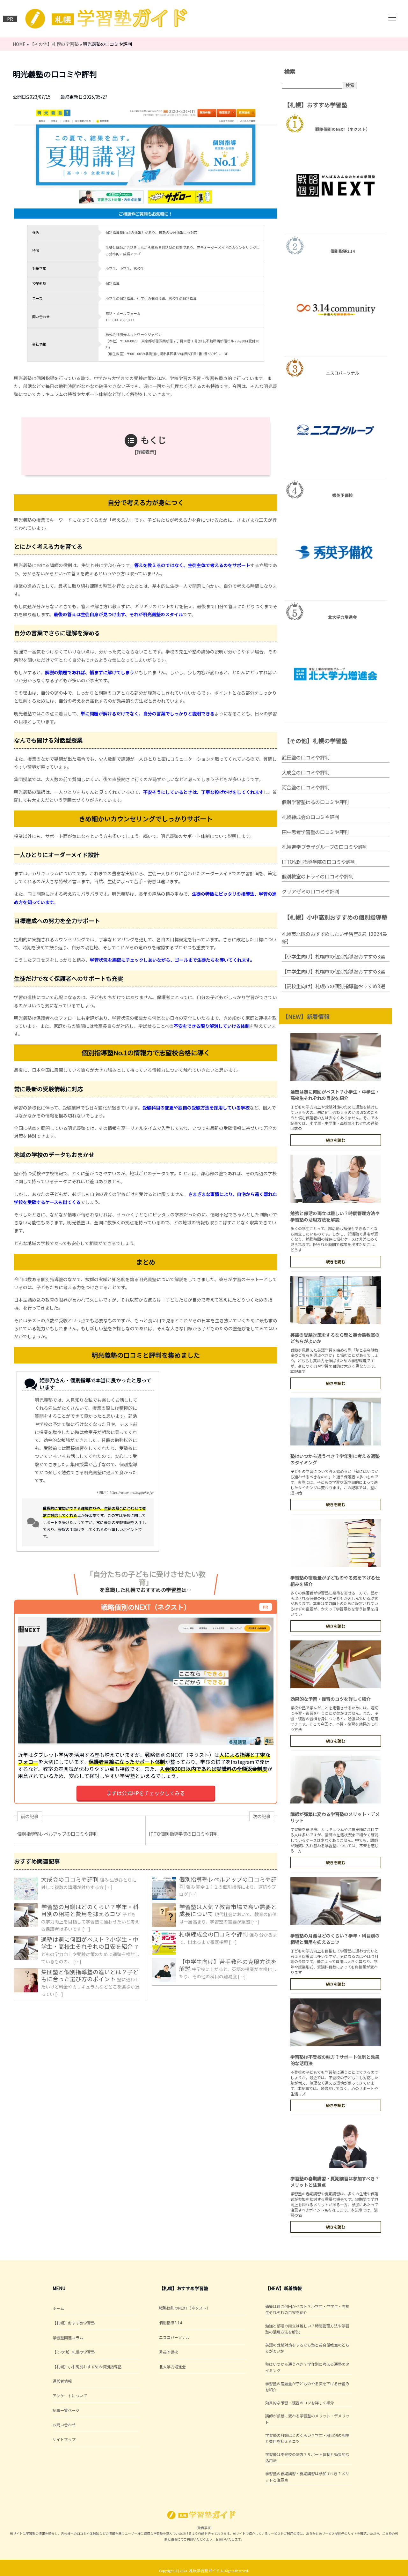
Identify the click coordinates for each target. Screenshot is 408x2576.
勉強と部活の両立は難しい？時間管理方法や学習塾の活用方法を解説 (335, 1216)
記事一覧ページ (66, 2410)
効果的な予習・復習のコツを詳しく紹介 (331, 1699)
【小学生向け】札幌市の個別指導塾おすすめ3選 (333, 956)
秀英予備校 (169, 2352)
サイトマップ (64, 2439)
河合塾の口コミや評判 (306, 787)
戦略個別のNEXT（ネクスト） (185, 2308)
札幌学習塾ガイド (204, 2570)
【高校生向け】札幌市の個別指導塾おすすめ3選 (333, 986)
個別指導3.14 (171, 2322)
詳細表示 (145, 452)
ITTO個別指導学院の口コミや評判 (319, 862)
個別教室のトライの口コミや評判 (318, 876)
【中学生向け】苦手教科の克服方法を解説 (228, 1965)
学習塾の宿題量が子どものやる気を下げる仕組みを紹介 (307, 2386)
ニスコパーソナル (174, 2337)
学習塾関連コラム (68, 2337)
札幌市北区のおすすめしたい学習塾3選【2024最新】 (334, 938)
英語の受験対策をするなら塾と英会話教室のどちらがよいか (307, 2348)
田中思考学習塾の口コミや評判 (315, 832)
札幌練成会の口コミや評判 (214, 1934)
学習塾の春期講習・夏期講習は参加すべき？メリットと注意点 (307, 2476)
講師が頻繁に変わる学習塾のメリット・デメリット (307, 2419)
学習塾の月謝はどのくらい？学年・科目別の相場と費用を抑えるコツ (90, 1910)
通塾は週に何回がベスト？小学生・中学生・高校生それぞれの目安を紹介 (90, 1943)
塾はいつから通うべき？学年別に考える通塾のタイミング (307, 2367)
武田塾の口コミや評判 (306, 757)
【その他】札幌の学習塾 (74, 2352)
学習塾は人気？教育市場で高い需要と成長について (228, 1910)
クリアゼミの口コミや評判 (310, 891)
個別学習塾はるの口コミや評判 (315, 802)
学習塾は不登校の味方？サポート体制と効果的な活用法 (307, 2457)
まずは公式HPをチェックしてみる (146, 1793)
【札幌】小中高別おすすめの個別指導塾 (87, 2367)
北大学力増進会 (172, 2367)
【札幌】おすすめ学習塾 (74, 2323)
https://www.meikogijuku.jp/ (131, 1492)
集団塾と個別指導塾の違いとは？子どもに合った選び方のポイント (90, 1975)
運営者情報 (62, 2381)
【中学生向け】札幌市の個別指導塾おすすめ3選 (333, 971)
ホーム (58, 2308)
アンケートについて (70, 2396)
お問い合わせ (64, 2425)
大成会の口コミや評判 (70, 1879)
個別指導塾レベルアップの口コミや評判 (228, 1883)
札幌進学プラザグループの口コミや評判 (325, 847)
